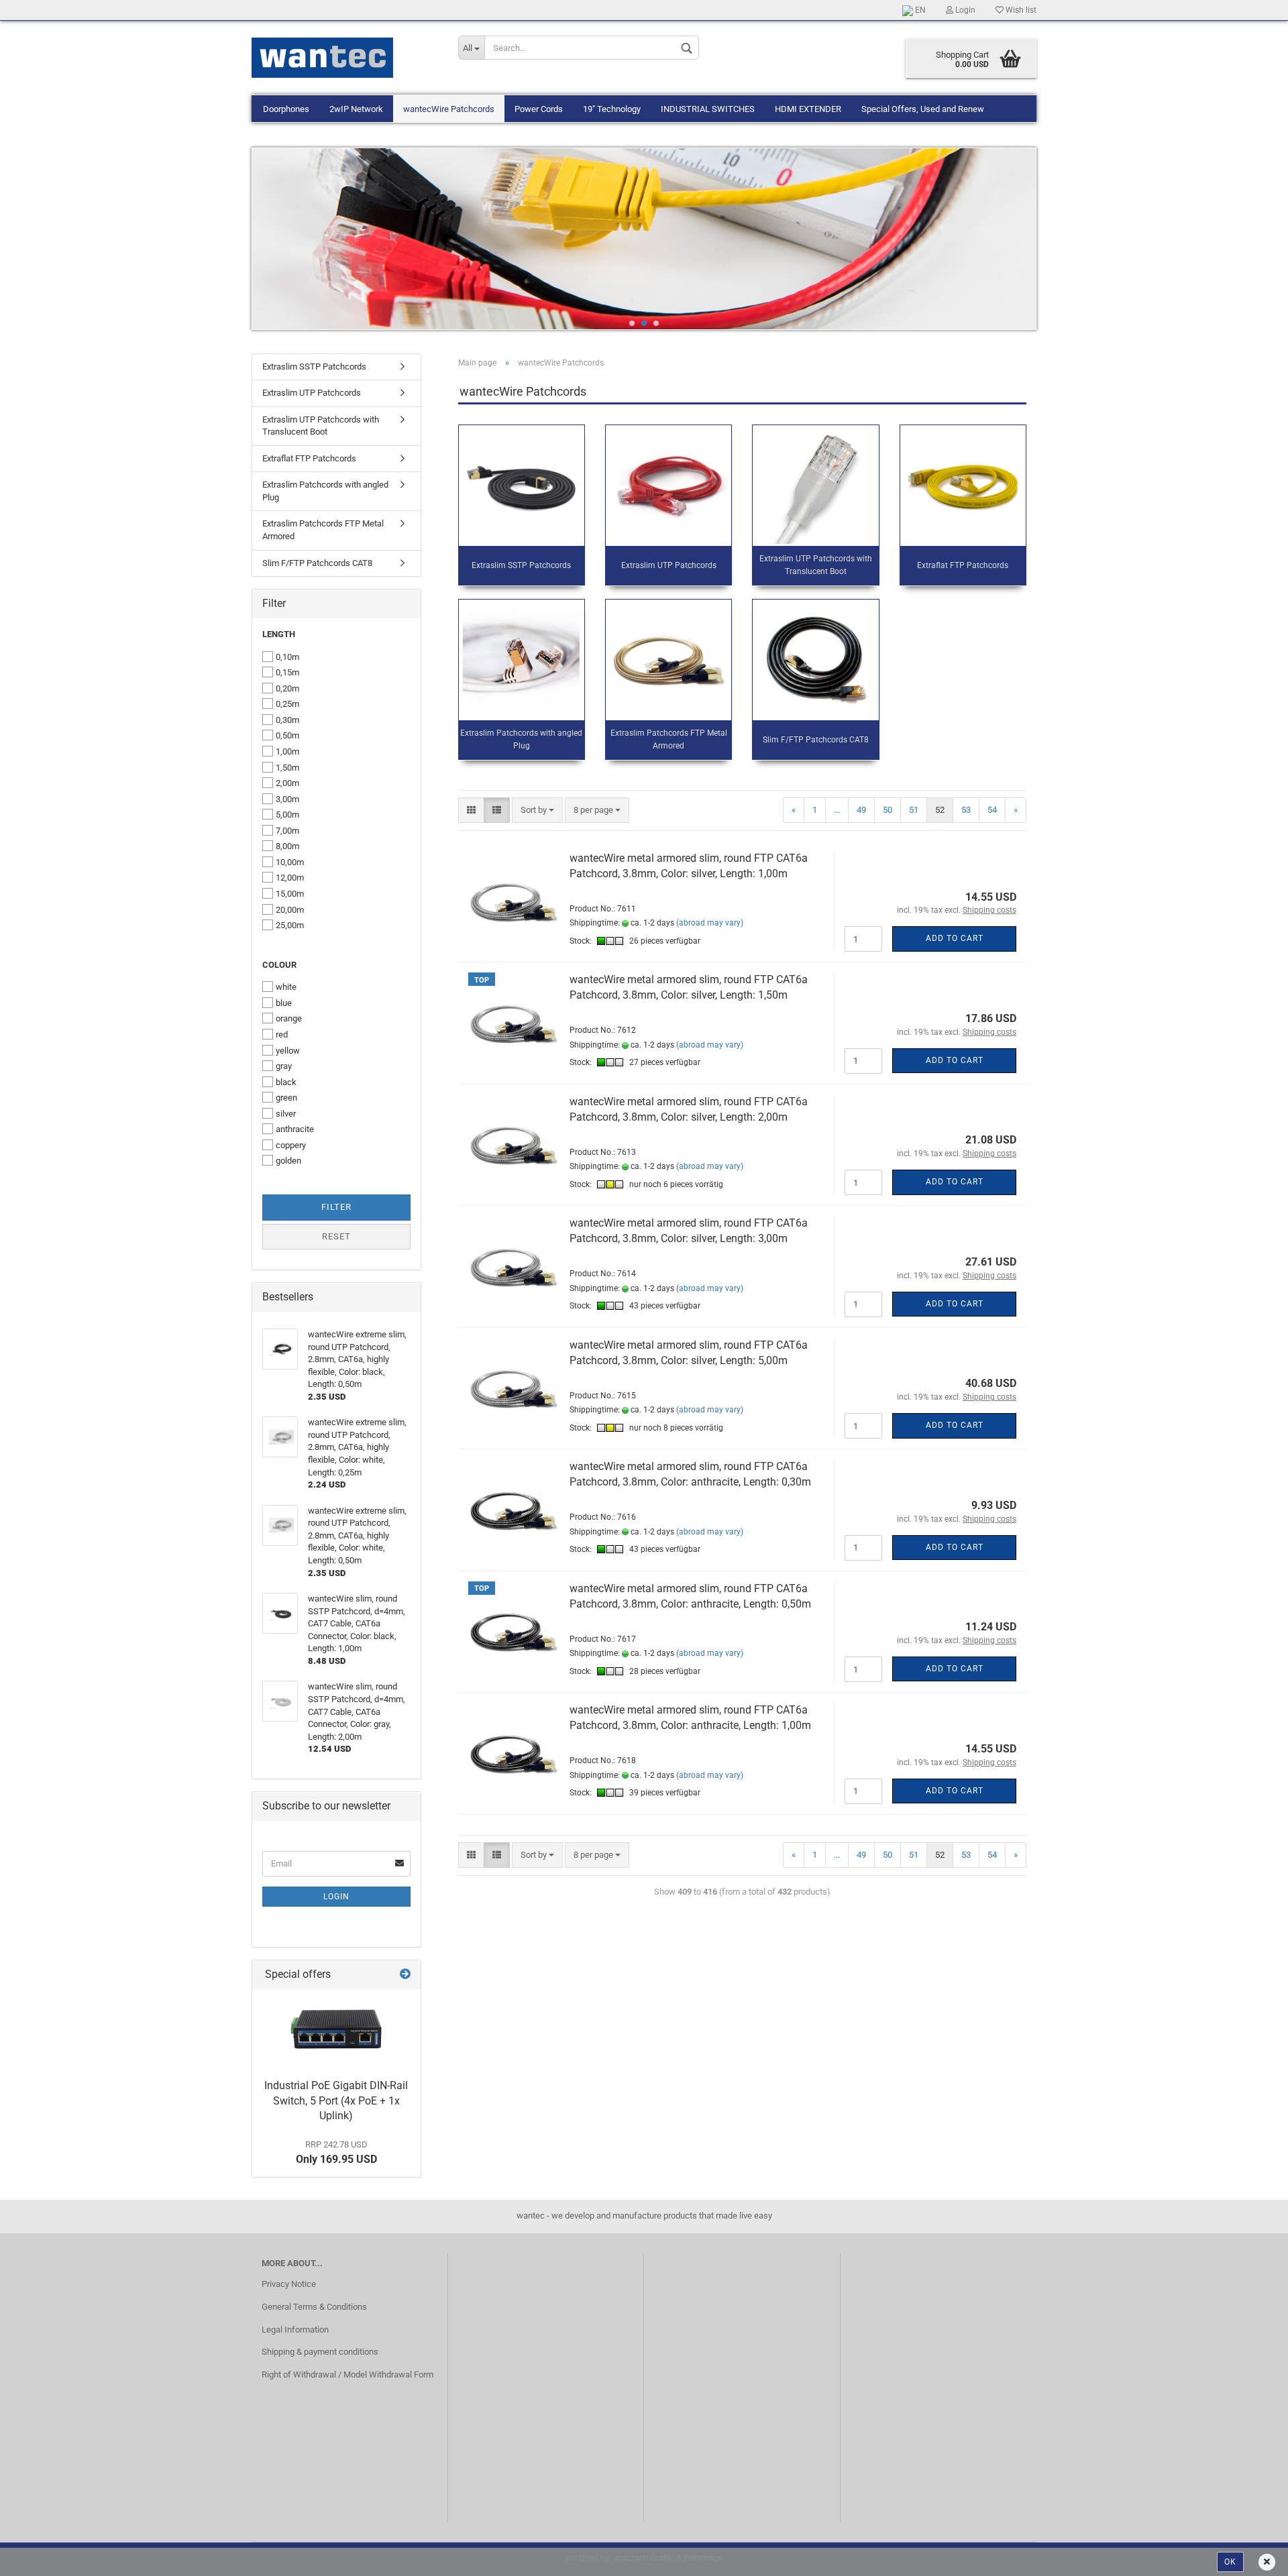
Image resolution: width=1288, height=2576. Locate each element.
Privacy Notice (289, 2284)
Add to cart (955, 938)
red (282, 1034)
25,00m (290, 925)
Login (964, 10)
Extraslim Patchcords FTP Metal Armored (323, 530)
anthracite (295, 1129)
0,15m (287, 672)
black (286, 1082)
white (286, 987)
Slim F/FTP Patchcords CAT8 (317, 563)
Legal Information (295, 2330)
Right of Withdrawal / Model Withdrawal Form (347, 2374)
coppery (291, 1145)
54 (992, 810)
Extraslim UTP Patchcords (312, 393)
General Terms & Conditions (314, 2307)
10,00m (290, 862)
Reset (336, 1236)
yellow (288, 1051)
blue (284, 1003)
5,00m (287, 815)
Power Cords (539, 109)
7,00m (287, 831)
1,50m (287, 768)
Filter (336, 1207)
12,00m (290, 878)
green (286, 1098)
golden (288, 1161)
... (837, 810)
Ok (1230, 2562)
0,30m (287, 720)
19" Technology (612, 109)
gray (284, 1066)
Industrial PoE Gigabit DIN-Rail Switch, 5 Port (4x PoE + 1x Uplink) (336, 2101)
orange (289, 1018)
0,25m (287, 704)
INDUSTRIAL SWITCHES (708, 109)
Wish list (1020, 10)
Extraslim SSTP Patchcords (314, 367)
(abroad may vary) (710, 923)
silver (286, 1114)
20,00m (290, 910)
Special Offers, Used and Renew (923, 109)
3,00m (287, 799)
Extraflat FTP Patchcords (309, 458)
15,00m (290, 894)
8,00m (287, 846)
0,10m (287, 657)
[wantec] (350, 58)
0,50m (287, 735)
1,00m (287, 751)
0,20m (287, 688)
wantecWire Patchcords (449, 109)
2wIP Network (356, 109)
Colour (279, 965)
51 (914, 810)
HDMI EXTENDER (808, 109)
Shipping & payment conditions (320, 2352)
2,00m (287, 783)
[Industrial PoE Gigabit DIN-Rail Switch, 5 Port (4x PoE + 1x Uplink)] (336, 2031)
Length (279, 634)
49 (861, 810)
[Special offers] (405, 1975)
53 (966, 810)
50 (888, 810)
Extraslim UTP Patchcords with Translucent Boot (321, 426)
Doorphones (286, 109)
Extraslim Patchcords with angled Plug (325, 491)
